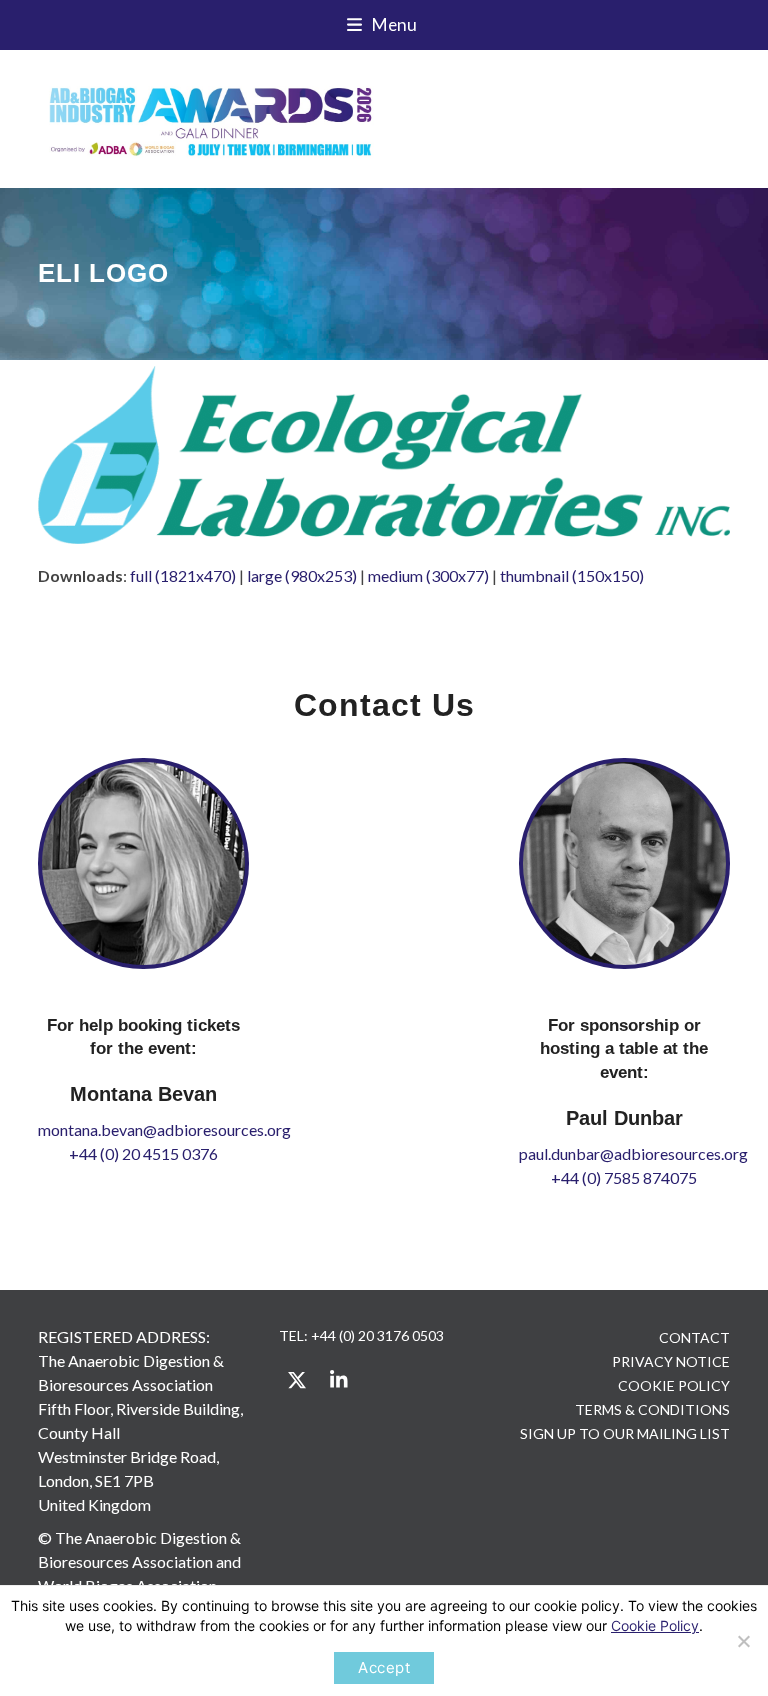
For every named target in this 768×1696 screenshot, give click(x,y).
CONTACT (694, 1337)
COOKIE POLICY (674, 1385)
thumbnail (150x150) (572, 575)
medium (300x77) (428, 575)
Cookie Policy (655, 1625)
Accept (384, 1667)
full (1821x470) (183, 575)
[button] (384, 25)
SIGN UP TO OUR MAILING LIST (625, 1433)
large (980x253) (302, 575)
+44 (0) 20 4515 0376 (143, 1153)
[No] (743, 1641)
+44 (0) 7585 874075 (624, 1177)
